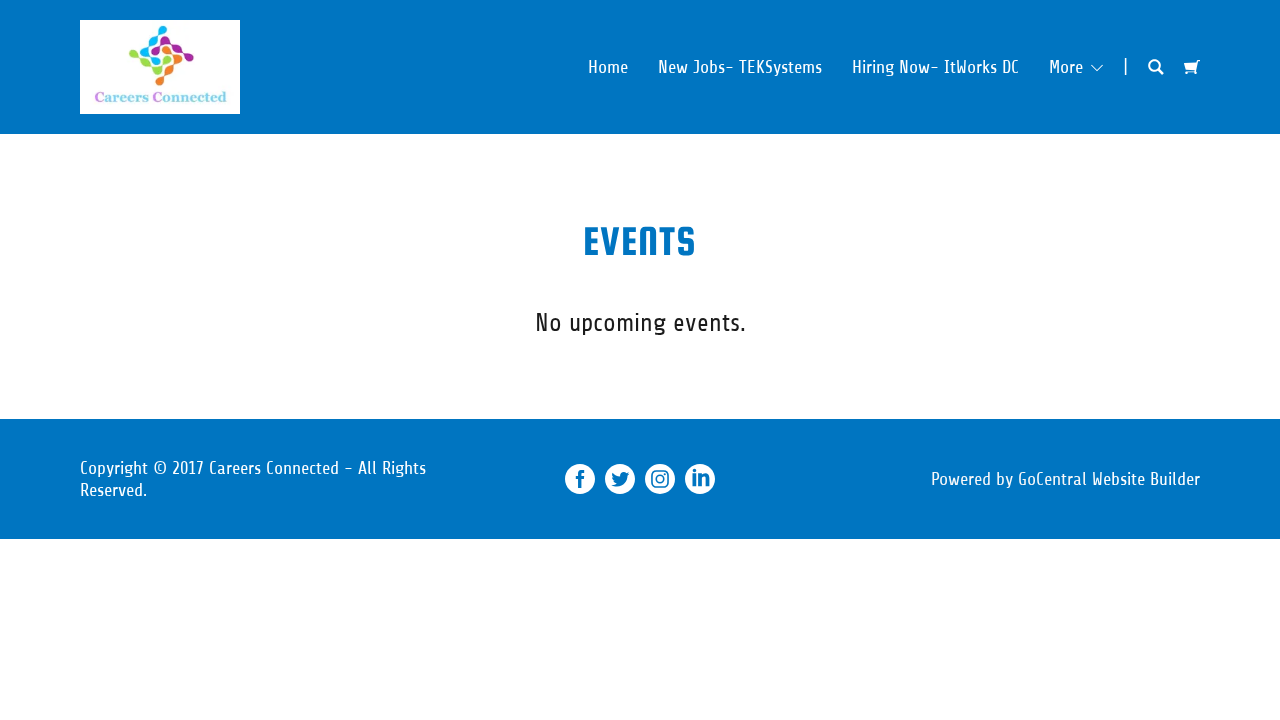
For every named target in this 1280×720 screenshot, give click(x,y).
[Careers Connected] (160, 66)
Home (608, 67)
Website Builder (1146, 479)
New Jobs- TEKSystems (740, 67)
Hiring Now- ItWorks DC (935, 67)
